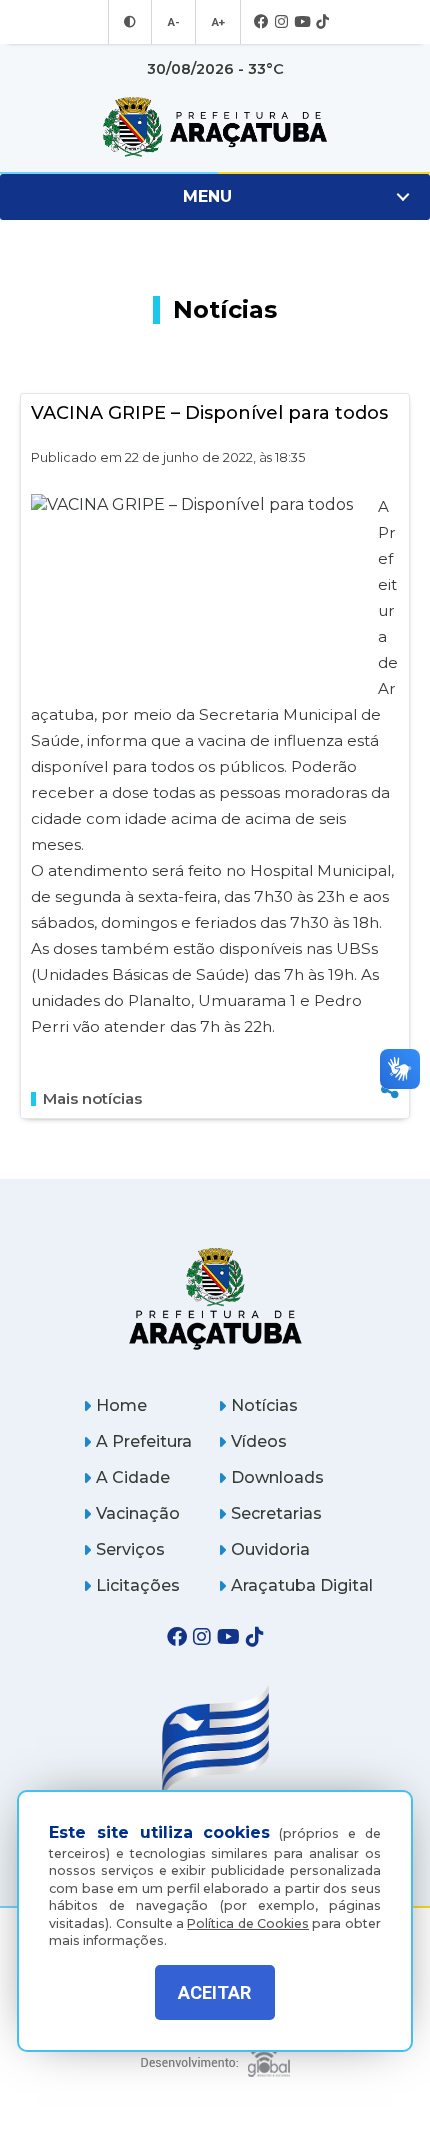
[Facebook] (261, 22)
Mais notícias (92, 1099)
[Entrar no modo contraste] (130, 22)
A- (173, 22)
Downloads (277, 1477)
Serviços (130, 1549)
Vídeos (259, 1441)
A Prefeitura (144, 1441)
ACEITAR (214, 1992)
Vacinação (138, 1513)
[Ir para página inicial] (215, 127)
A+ (218, 22)
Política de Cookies (248, 1923)
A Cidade (133, 1477)
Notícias (264, 1405)
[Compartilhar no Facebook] (390, 987)
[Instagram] (281, 22)
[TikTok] (322, 22)
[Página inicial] (214, 1298)
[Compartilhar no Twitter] (390, 1020)
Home (121, 1405)
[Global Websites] (214, 2056)
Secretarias (276, 1513)
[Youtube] (302, 22)
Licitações (138, 1585)
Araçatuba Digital (302, 1585)
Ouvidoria (270, 1549)
